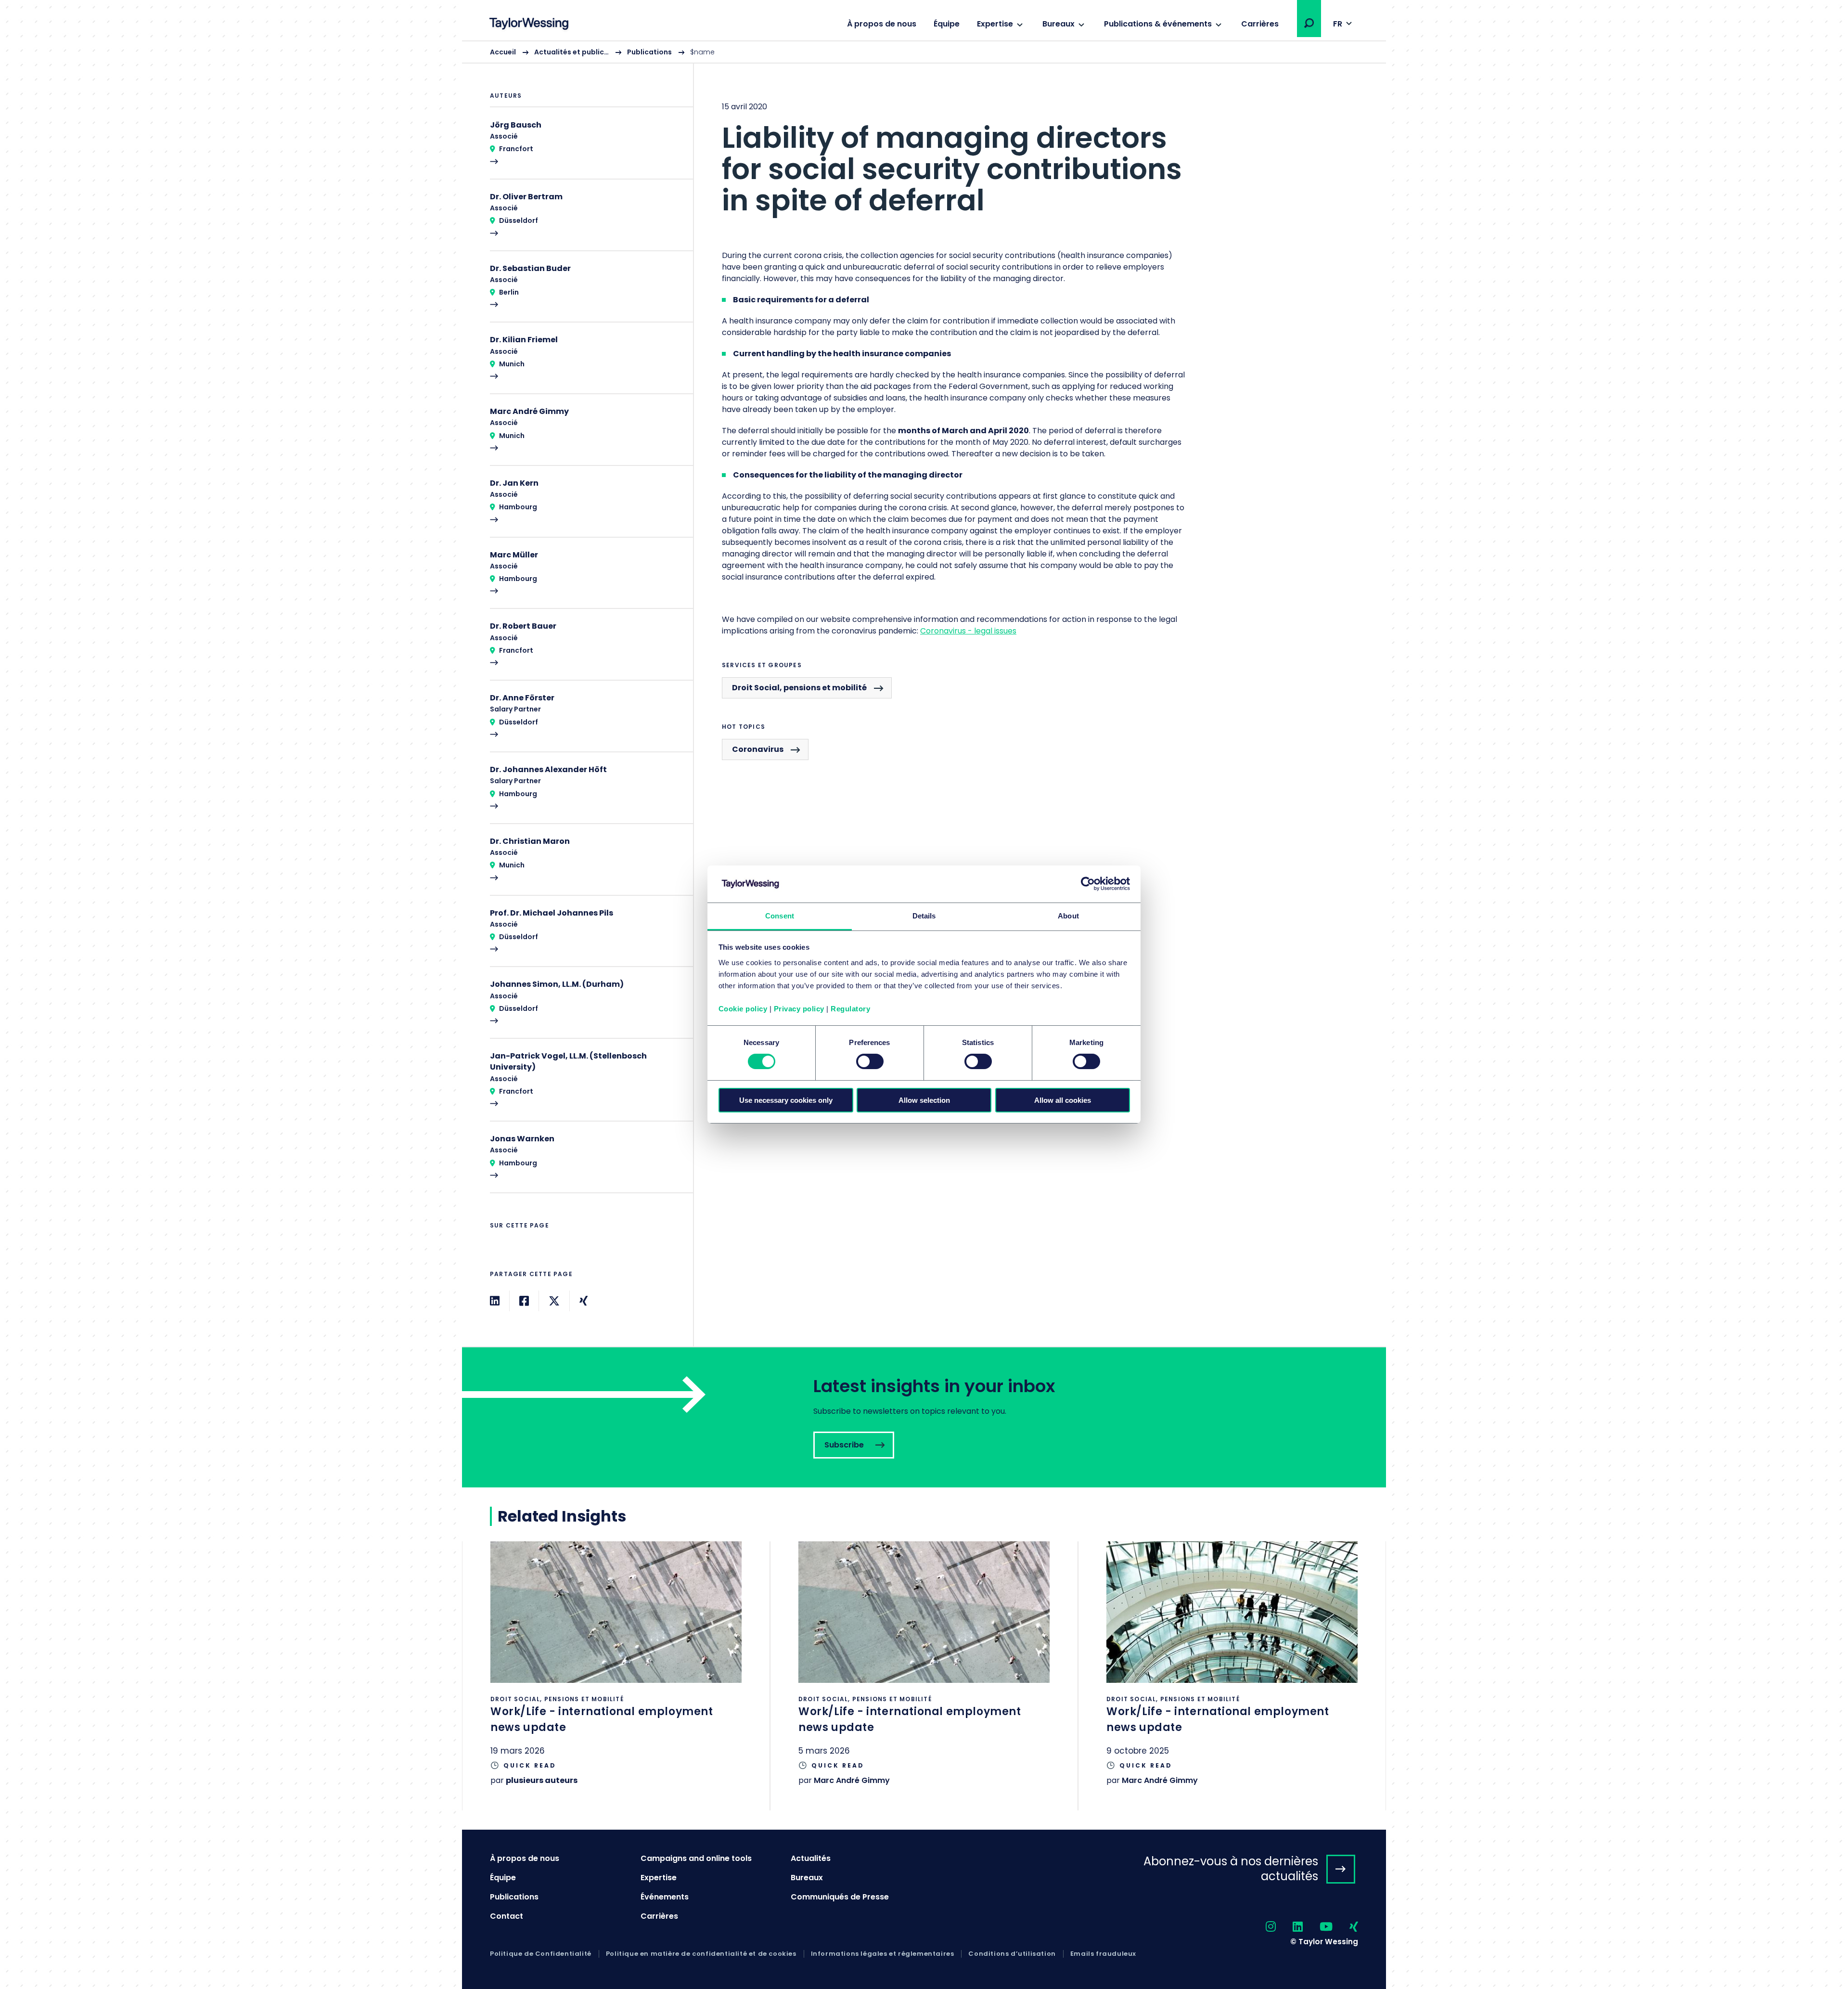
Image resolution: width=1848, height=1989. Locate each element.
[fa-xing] (1345, 1927)
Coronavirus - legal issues (968, 631)
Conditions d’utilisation (1012, 1954)
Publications (649, 52)
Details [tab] (924, 916)
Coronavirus (758, 749)
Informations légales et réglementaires (883, 1954)
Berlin (509, 292)
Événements (665, 1897)
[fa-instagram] (1262, 1927)
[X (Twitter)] (554, 1301)
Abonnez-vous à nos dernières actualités (1231, 1869)
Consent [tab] (780, 916)
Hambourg (518, 507)
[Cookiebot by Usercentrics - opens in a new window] (1088, 884)
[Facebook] (524, 1301)
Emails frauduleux (1103, 1954)
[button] (1309, 23)
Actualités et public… (571, 52)
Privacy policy (799, 1009)
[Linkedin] (495, 1301)
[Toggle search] (1309, 23)
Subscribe (924, 1417)
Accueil (503, 52)
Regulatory (850, 1009)
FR (1338, 24)
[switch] (870, 1061)
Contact (507, 1916)
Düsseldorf (519, 220)
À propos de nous (882, 24)
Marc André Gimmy (852, 1780)
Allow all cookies (1063, 1100)
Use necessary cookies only (786, 1100)
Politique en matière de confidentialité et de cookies (701, 1954)
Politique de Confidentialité (541, 1954)
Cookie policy (743, 1009)
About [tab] (1068, 916)
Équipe (947, 24)
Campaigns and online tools (696, 1858)
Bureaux (1059, 24)
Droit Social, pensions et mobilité (799, 688)
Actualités (811, 1858)
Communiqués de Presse (840, 1897)
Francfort (516, 149)
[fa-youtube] (1318, 1927)
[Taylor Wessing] (529, 25)
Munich (512, 364)
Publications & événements (1158, 24)
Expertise (995, 24)
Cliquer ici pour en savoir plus (616, 1676)
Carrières (1260, 24)
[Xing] (584, 1301)
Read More (587, 149)
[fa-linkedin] (1289, 1927)
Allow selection (924, 1100)
